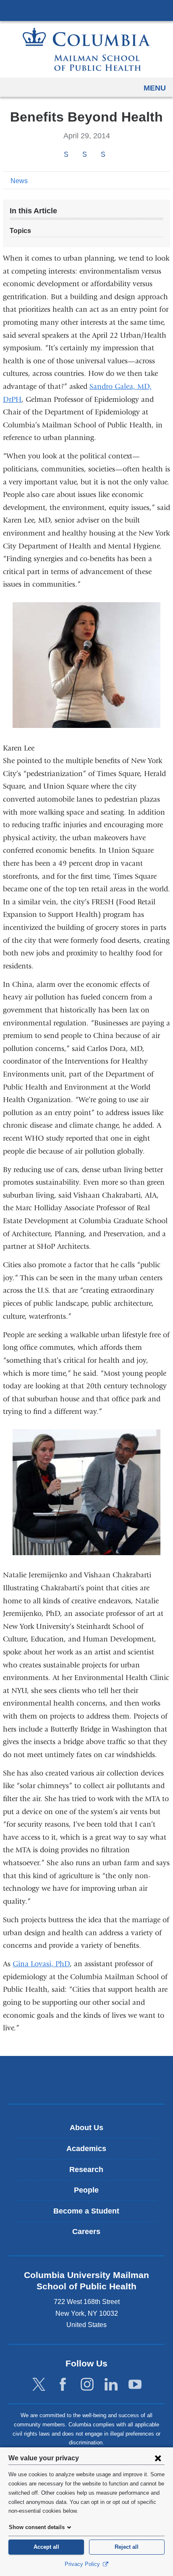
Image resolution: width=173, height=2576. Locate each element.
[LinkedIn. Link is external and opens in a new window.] (111, 2385)
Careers (86, 2232)
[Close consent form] (158, 2458)
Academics (86, 2149)
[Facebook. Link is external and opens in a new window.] (63, 2385)
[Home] (86, 49)
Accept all (46, 2547)
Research (86, 2170)
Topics (20, 231)
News (19, 181)
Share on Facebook (66, 154)
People (86, 2190)
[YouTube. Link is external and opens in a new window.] (135, 2385)
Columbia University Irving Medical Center (86, 10)
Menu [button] (155, 88)
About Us (86, 2128)
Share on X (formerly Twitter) (84, 154)
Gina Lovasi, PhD (41, 1964)
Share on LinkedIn (103, 154)
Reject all (127, 2547)
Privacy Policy (83, 2564)
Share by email (114, 155)
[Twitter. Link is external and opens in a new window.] (39, 2385)
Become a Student (86, 2211)
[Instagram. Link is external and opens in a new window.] (87, 2385)
